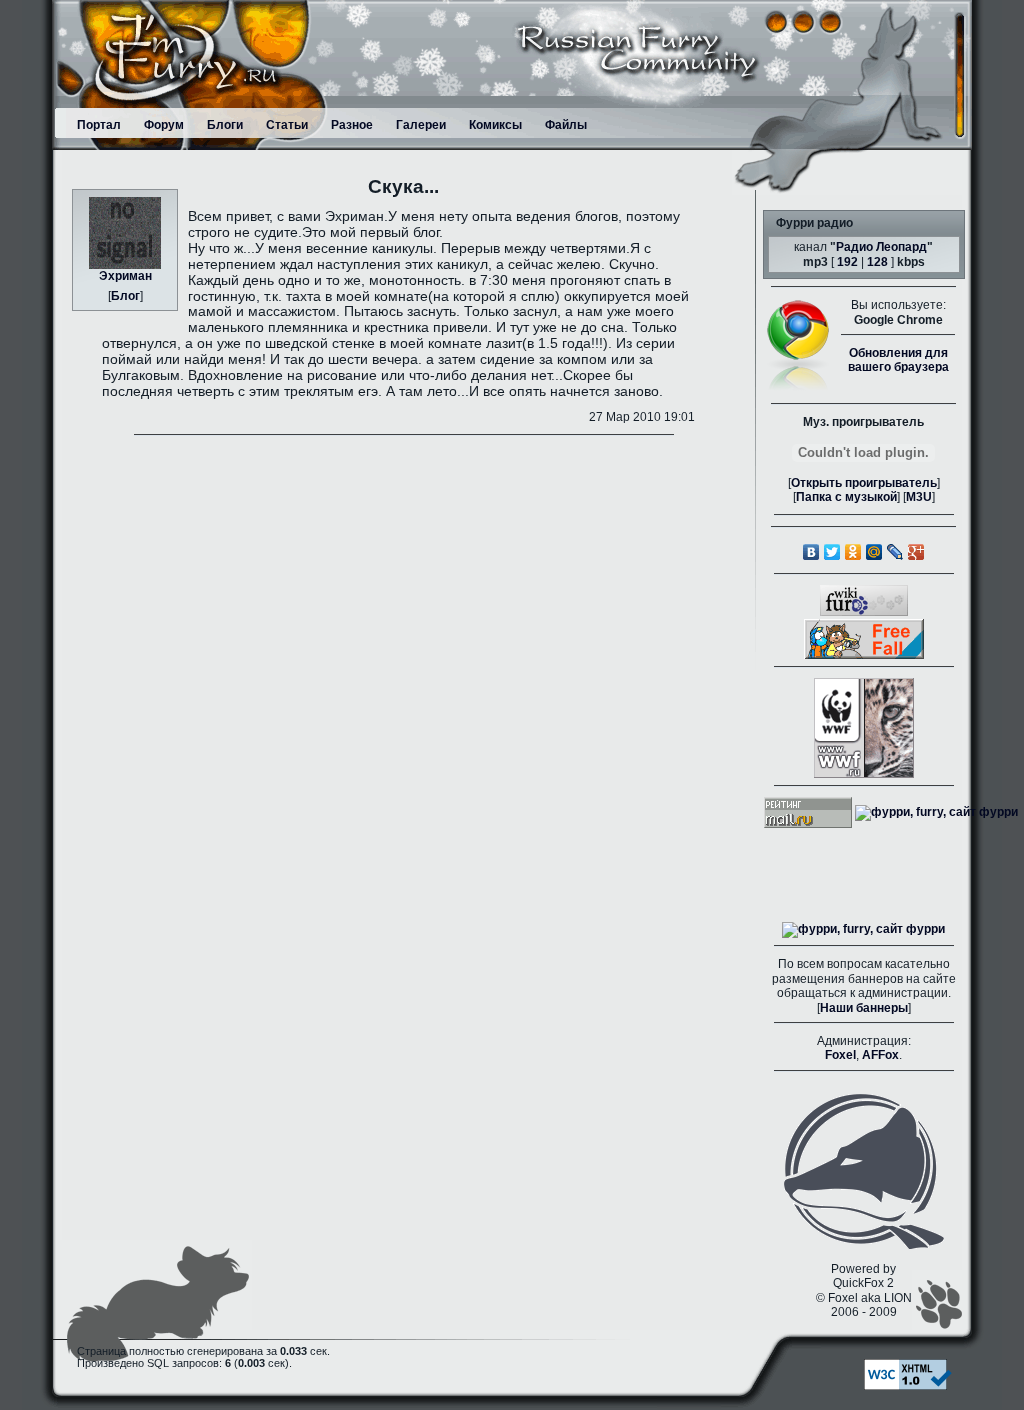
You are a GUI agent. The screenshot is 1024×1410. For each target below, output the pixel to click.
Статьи (287, 125)
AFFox (880, 1055)
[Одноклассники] (853, 552)
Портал (99, 125)
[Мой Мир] (874, 552)
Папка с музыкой (846, 497)
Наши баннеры (864, 1008)
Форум (164, 125)
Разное (352, 125)
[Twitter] (832, 552)
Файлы (566, 125)
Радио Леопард (881, 247)
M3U (919, 497)
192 (847, 262)
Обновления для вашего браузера (898, 360)
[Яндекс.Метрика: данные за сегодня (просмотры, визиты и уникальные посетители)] (863, 930)
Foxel (840, 1055)
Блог (125, 296)
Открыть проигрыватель (864, 483)
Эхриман (125, 276)
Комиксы (495, 125)
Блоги (225, 125)
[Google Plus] (916, 552)
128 (877, 262)
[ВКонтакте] (811, 552)
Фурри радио (814, 223)
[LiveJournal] (895, 552)
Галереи (421, 125)
